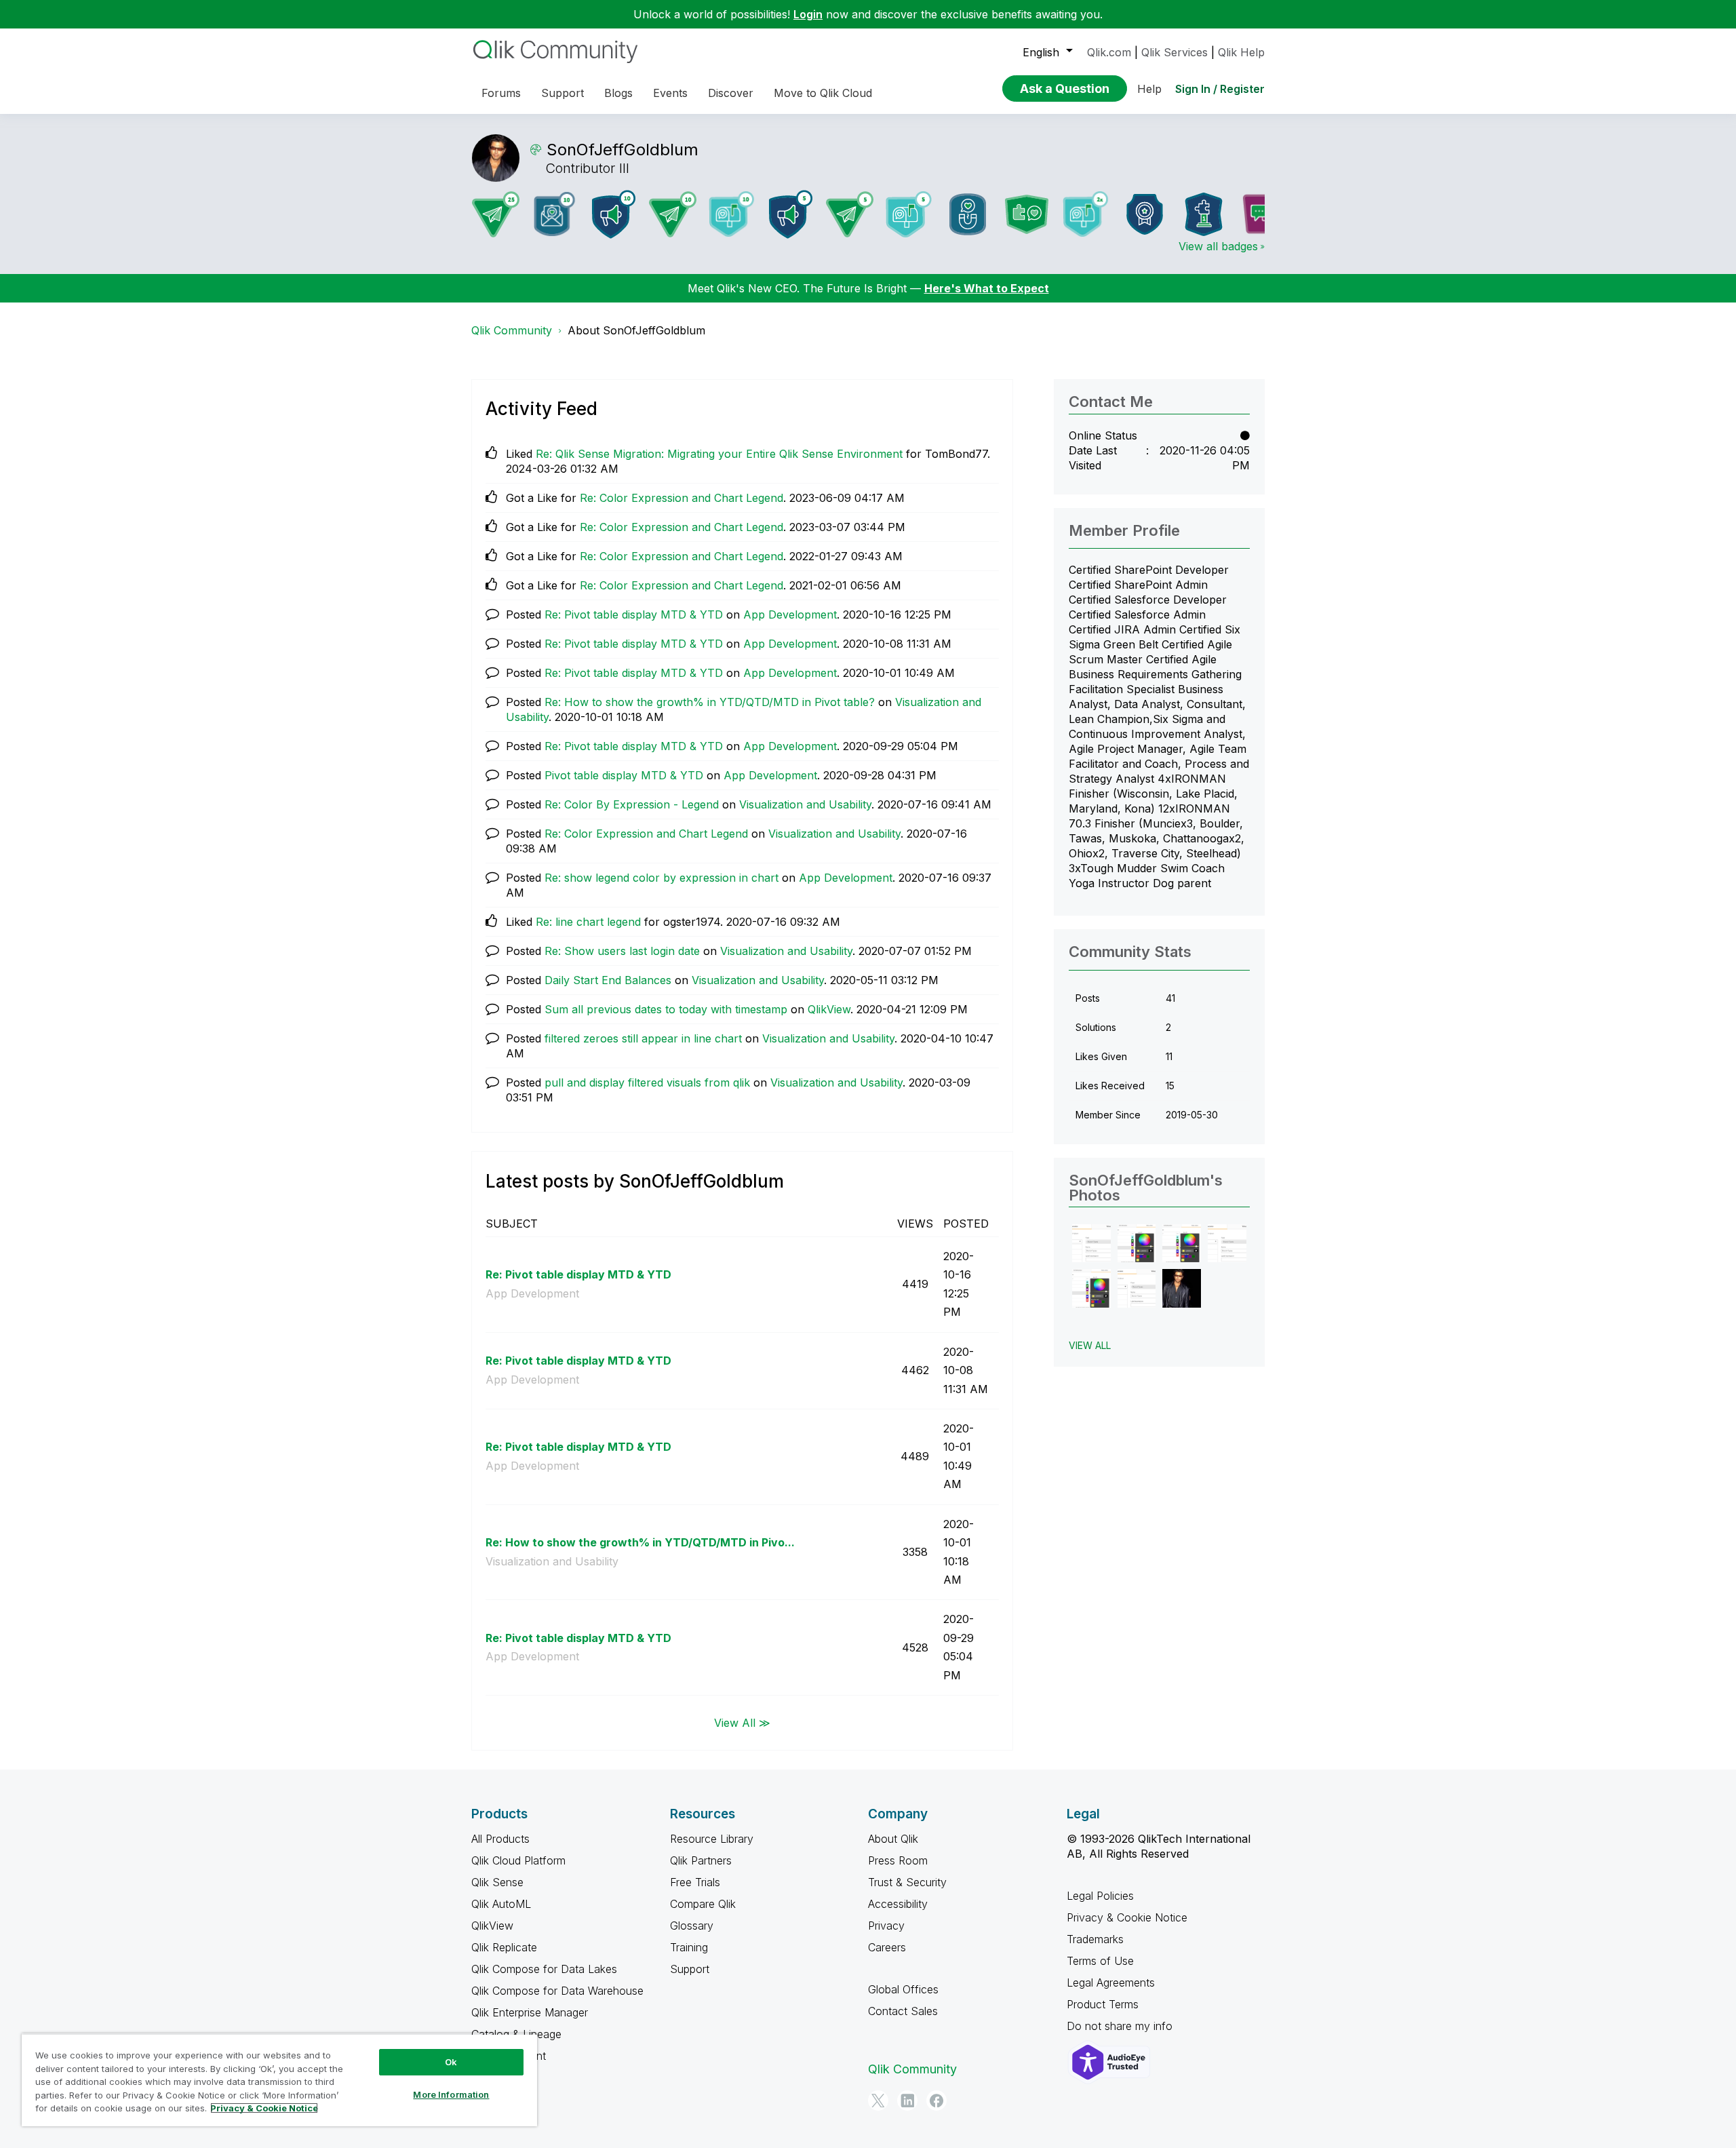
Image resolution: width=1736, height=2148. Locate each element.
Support (690, 1969)
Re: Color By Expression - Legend (632, 804)
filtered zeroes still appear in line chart (643, 1038)
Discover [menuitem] (731, 93)
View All (1090, 1345)
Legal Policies (1100, 1896)
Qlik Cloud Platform (518, 1860)
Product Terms (1103, 2004)
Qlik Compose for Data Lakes (544, 1969)
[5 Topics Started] (791, 214)
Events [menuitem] (670, 93)
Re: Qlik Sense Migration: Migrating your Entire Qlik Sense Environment (719, 454)
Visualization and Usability (805, 804)
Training (689, 1947)
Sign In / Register (1220, 89)
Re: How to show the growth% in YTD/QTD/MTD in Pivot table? (710, 702)
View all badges (1218, 246)
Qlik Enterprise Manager (530, 2012)
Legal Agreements (1111, 1983)
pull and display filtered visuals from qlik (647, 1082)
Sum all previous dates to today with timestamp (666, 1009)
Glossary (692, 1926)
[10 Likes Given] (732, 214)
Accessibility (898, 1904)
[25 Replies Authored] (496, 214)
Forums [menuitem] (501, 93)
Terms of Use (1100, 1961)
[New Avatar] (1086, 214)
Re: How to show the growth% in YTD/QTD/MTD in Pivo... (640, 1542)
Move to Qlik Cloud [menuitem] (823, 93)
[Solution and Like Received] (1027, 214)
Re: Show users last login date (622, 951)
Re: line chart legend (588, 922)
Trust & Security (907, 1882)
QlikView (829, 1009)
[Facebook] (936, 2101)
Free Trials (695, 1882)
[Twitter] (878, 2101)
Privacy (886, 1926)
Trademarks (1095, 1939)
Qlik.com (1109, 52)
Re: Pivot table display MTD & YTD (634, 614)
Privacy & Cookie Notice (1127, 1917)
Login (808, 14)
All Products (500, 1839)
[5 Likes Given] (909, 214)
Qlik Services (1175, 52)
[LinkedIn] (907, 2101)
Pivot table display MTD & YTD (624, 775)
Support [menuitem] (563, 93)
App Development (790, 614)
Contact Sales (903, 2011)
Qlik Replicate (504, 1947)
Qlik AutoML (501, 1904)
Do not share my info (1121, 2026)
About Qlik (893, 1839)
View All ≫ (742, 1722)
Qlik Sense (497, 1882)
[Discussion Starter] (1263, 214)
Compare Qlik (703, 1904)
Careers (887, 1947)
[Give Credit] (1145, 214)
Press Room (898, 1860)
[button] (1091, 1244)
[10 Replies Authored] (673, 214)
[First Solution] (1204, 214)
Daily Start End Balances (608, 980)
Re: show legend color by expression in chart (662, 878)
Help (1149, 89)
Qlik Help (1241, 52)
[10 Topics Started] (614, 214)
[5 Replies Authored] (850, 214)
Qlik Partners (701, 1860)
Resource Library (712, 1839)
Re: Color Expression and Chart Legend (682, 498)
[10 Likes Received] (555, 214)
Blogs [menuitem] (618, 93)
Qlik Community (512, 330)
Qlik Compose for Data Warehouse (557, 1991)
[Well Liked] (968, 214)
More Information (451, 2094)
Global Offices (903, 1989)
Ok (451, 2062)
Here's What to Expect (987, 288)
